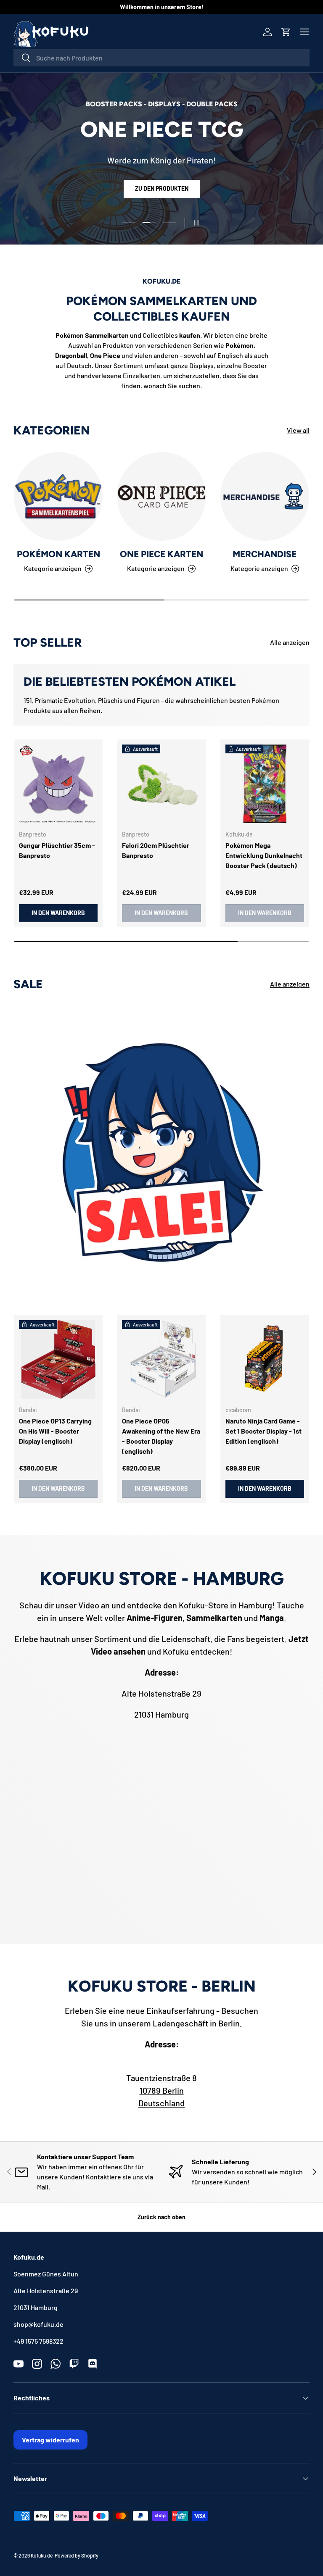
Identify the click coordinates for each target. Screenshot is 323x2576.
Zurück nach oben (161, 2217)
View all (298, 430)
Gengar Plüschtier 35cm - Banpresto (57, 850)
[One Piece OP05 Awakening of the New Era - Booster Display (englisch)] (161, 1359)
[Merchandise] (265, 496)
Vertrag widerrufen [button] (50, 2440)
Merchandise (265, 554)
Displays (201, 365)
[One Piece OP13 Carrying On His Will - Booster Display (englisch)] (58, 1359)
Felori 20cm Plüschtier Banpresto (156, 850)
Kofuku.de (42, 2555)
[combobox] (161, 58)
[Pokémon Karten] (58, 496)
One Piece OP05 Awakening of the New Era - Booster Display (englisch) (161, 1436)
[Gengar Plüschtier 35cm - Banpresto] (58, 784)
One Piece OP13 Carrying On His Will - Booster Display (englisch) (55, 1431)
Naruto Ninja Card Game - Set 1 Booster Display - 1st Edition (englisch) (263, 1431)
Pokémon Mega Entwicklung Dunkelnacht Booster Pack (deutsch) (264, 855)
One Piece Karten (161, 554)
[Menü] (304, 32)
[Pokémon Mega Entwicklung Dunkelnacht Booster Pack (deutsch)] (265, 784)
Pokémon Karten (58, 554)
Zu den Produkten (162, 196)
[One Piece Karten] (161, 496)
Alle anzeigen (290, 642)
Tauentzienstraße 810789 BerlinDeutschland (161, 2090)
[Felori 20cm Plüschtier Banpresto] (161, 784)
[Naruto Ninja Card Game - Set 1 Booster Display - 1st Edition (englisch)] (265, 1359)
